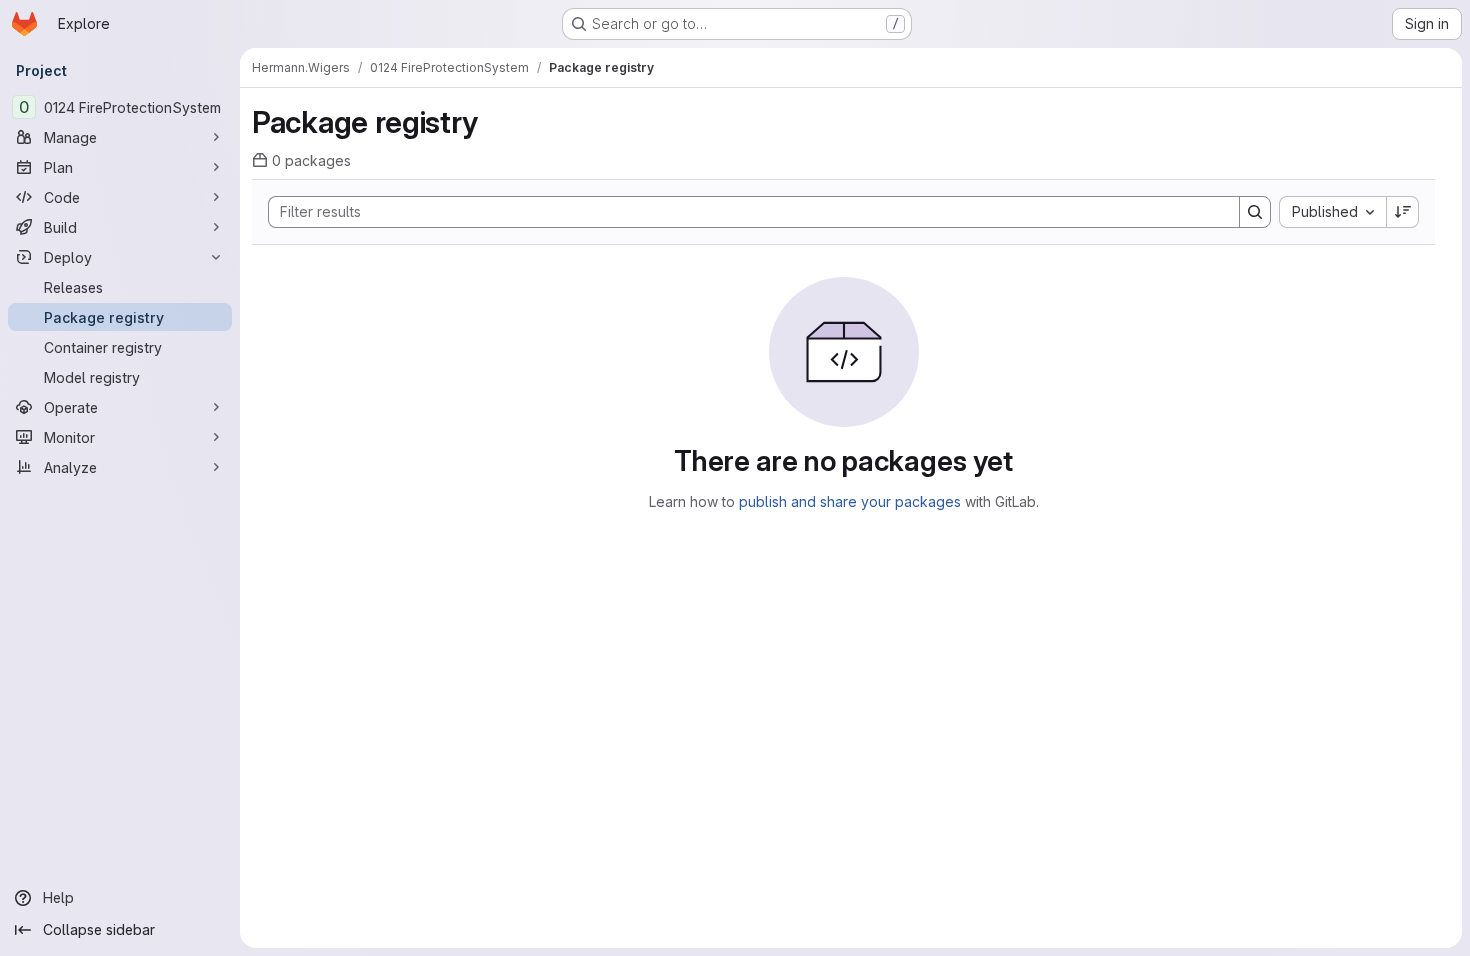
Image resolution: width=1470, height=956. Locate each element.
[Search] (1255, 212)
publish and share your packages (850, 501)
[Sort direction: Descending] (1403, 212)
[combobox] (1332, 212)
